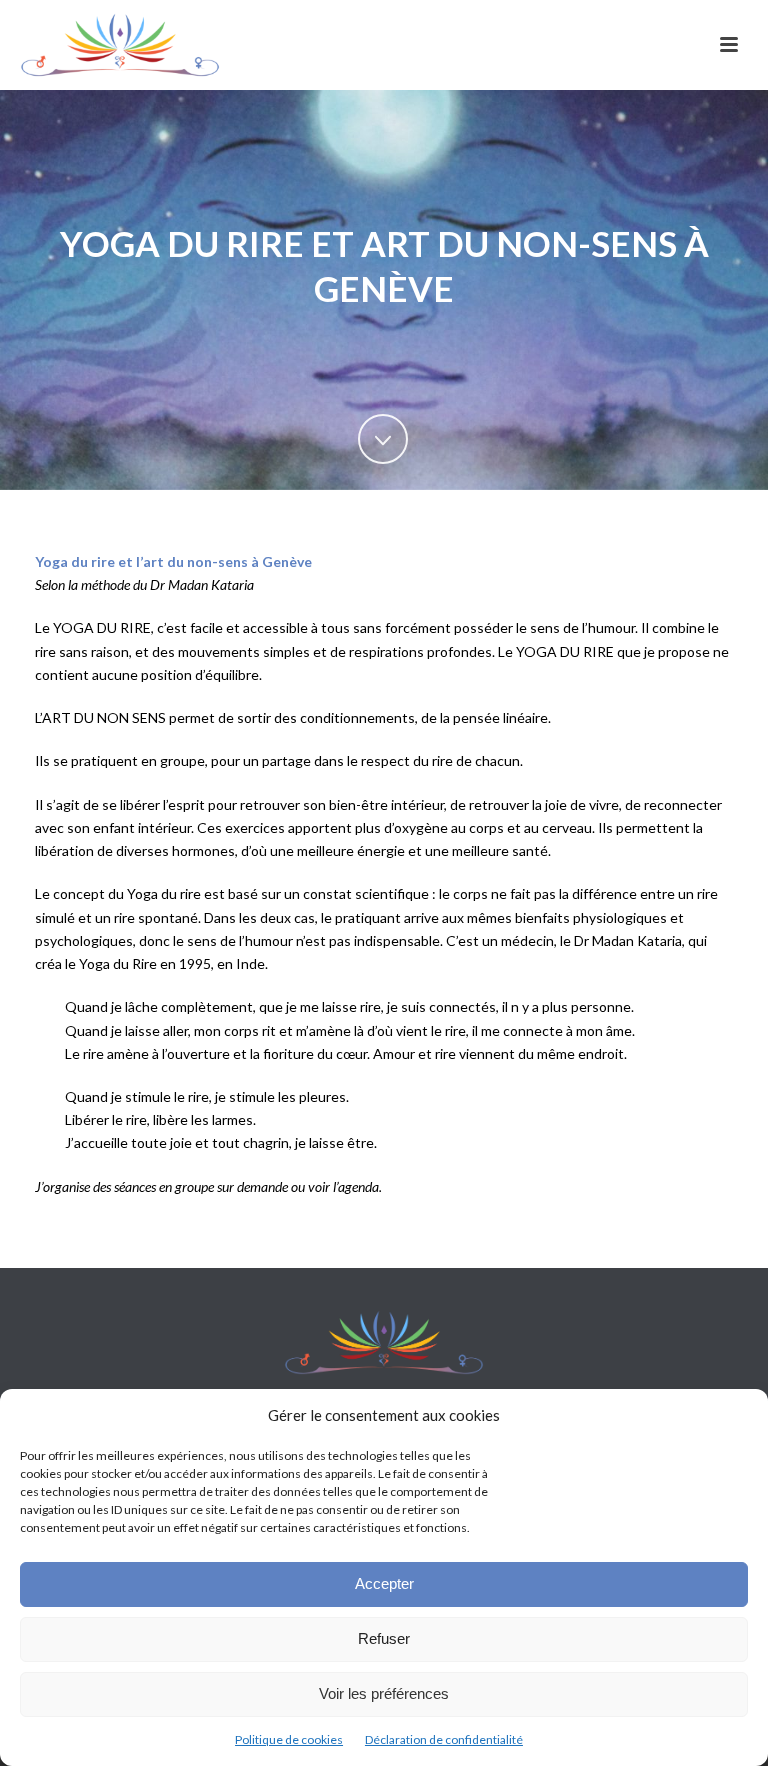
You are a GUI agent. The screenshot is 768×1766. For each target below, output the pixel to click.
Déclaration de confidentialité (444, 1739)
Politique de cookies (289, 1739)
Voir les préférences (384, 1693)
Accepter (384, 1583)
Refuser (384, 1638)
